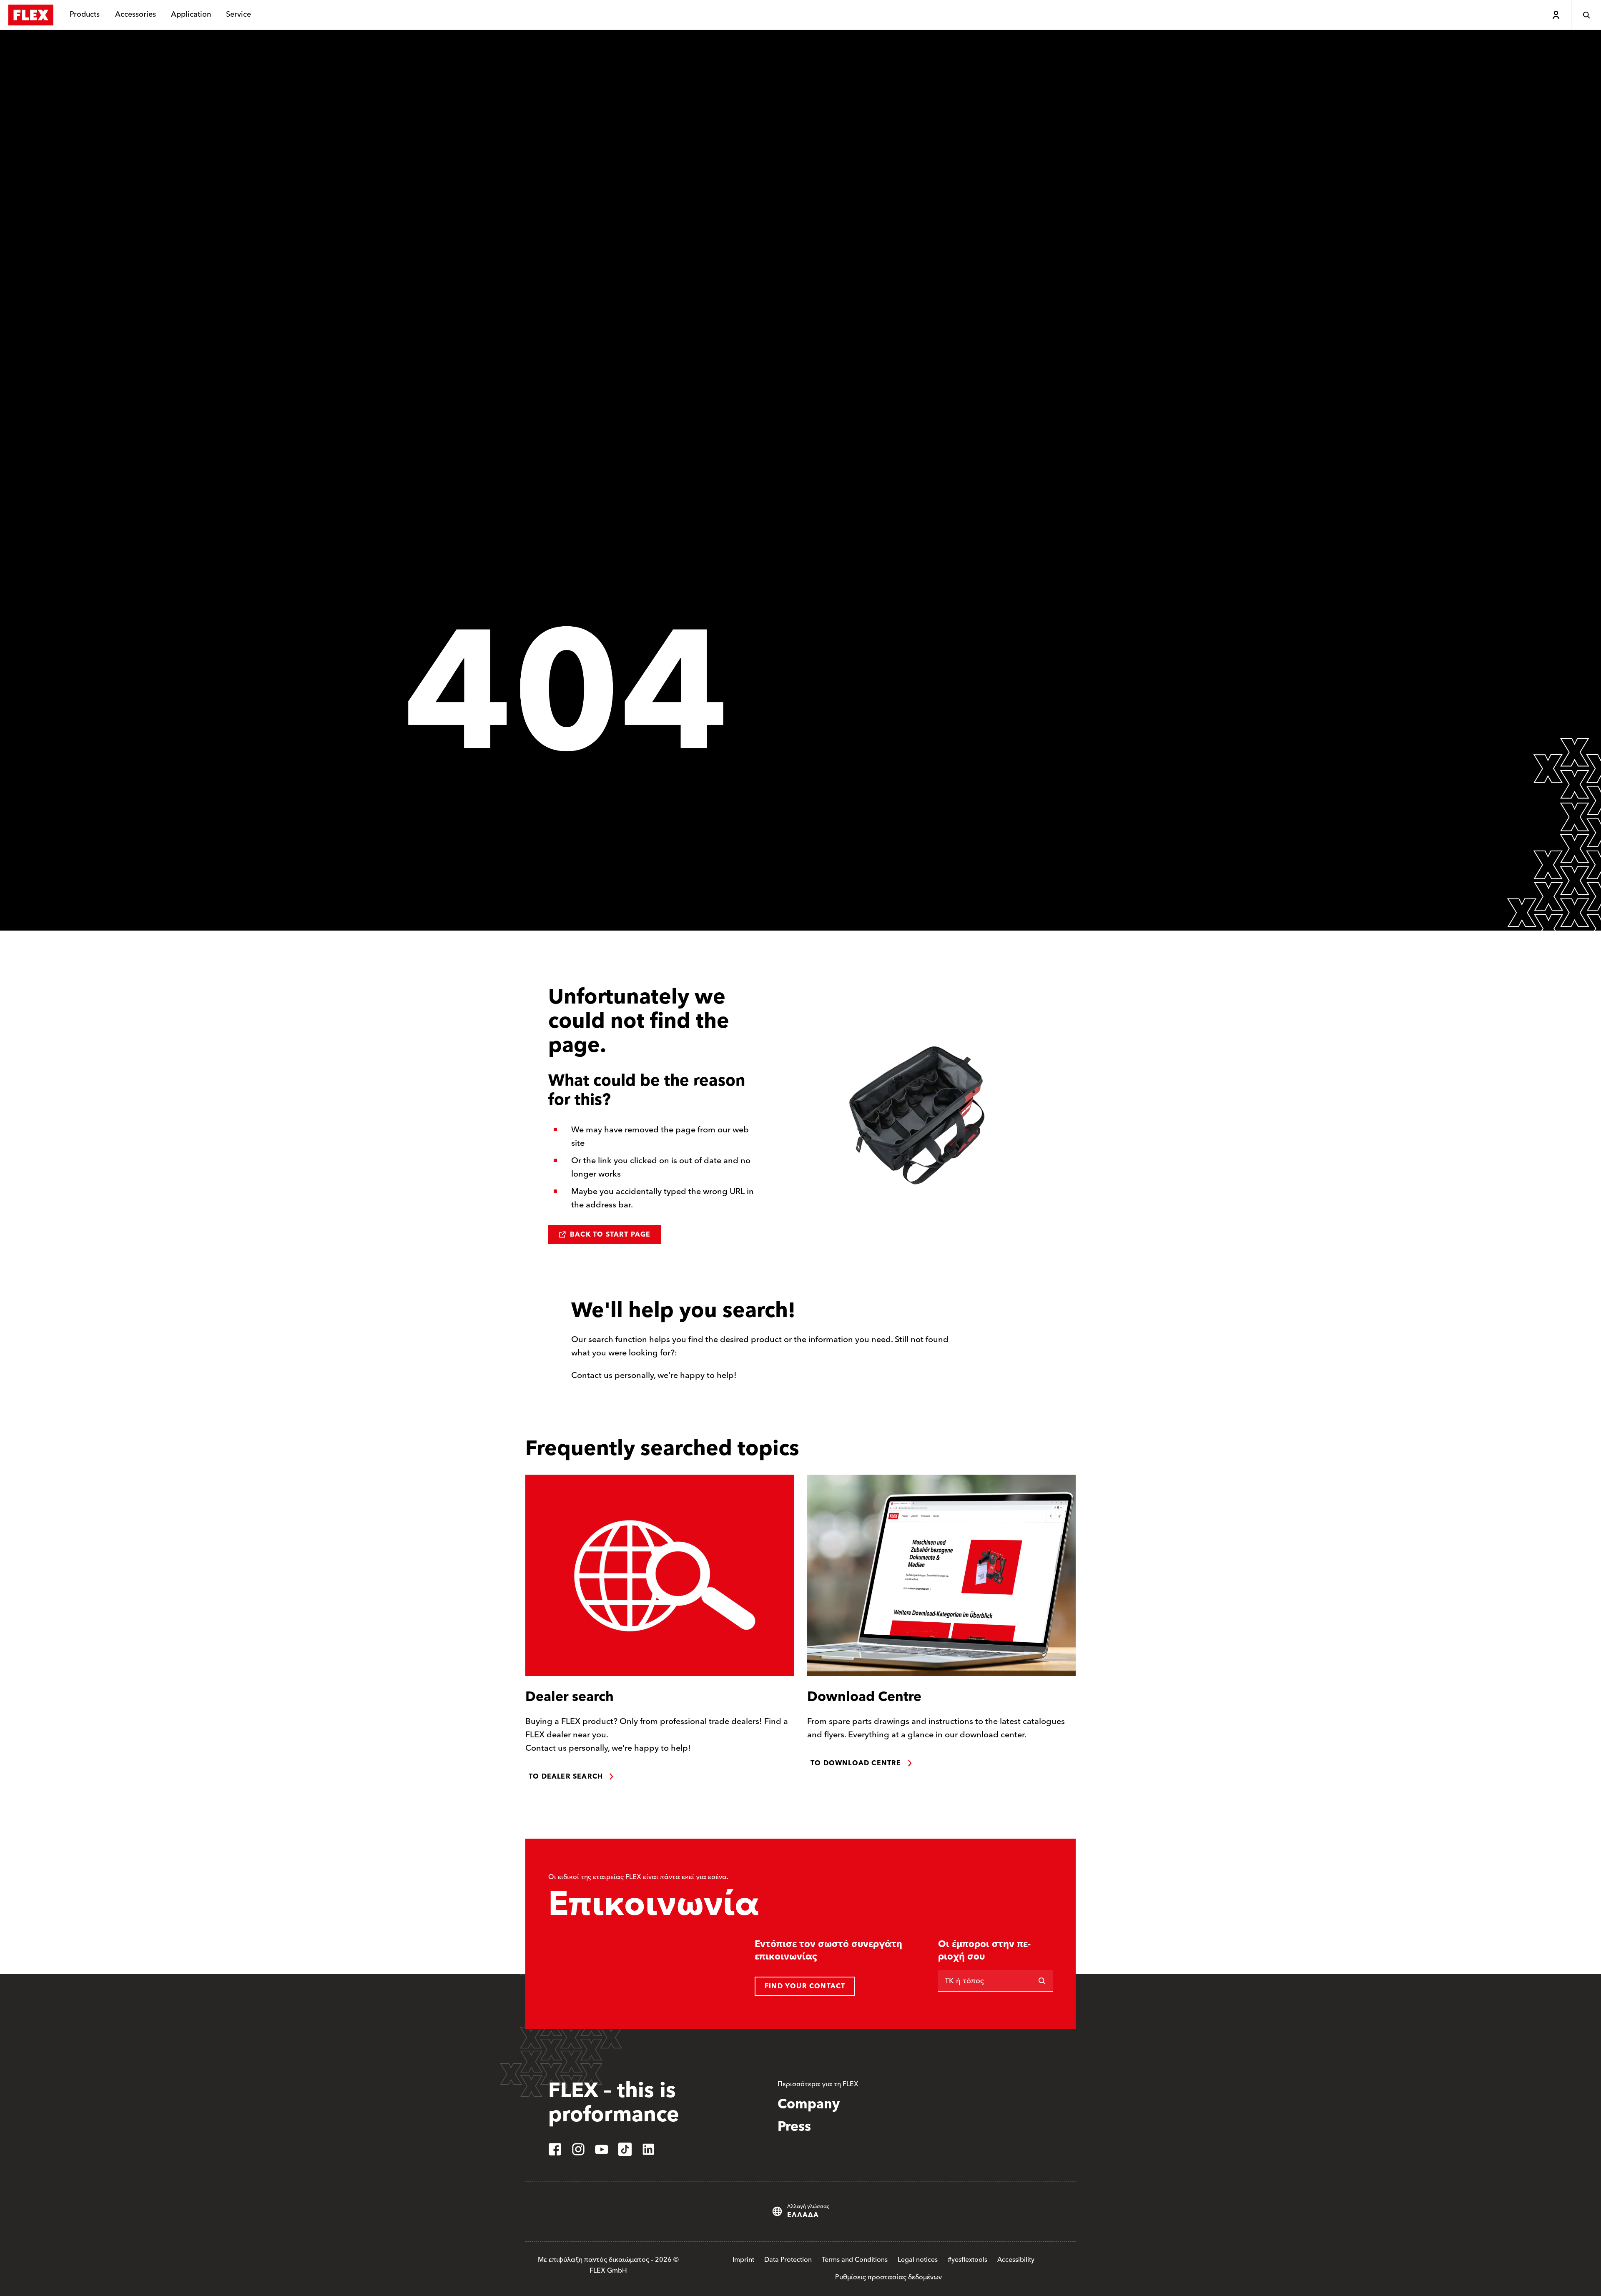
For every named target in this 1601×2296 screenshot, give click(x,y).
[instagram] (578, 2149)
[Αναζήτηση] (1586, 15)
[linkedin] (648, 2149)
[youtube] (602, 2149)
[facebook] (555, 2149)
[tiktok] (625, 2149)
